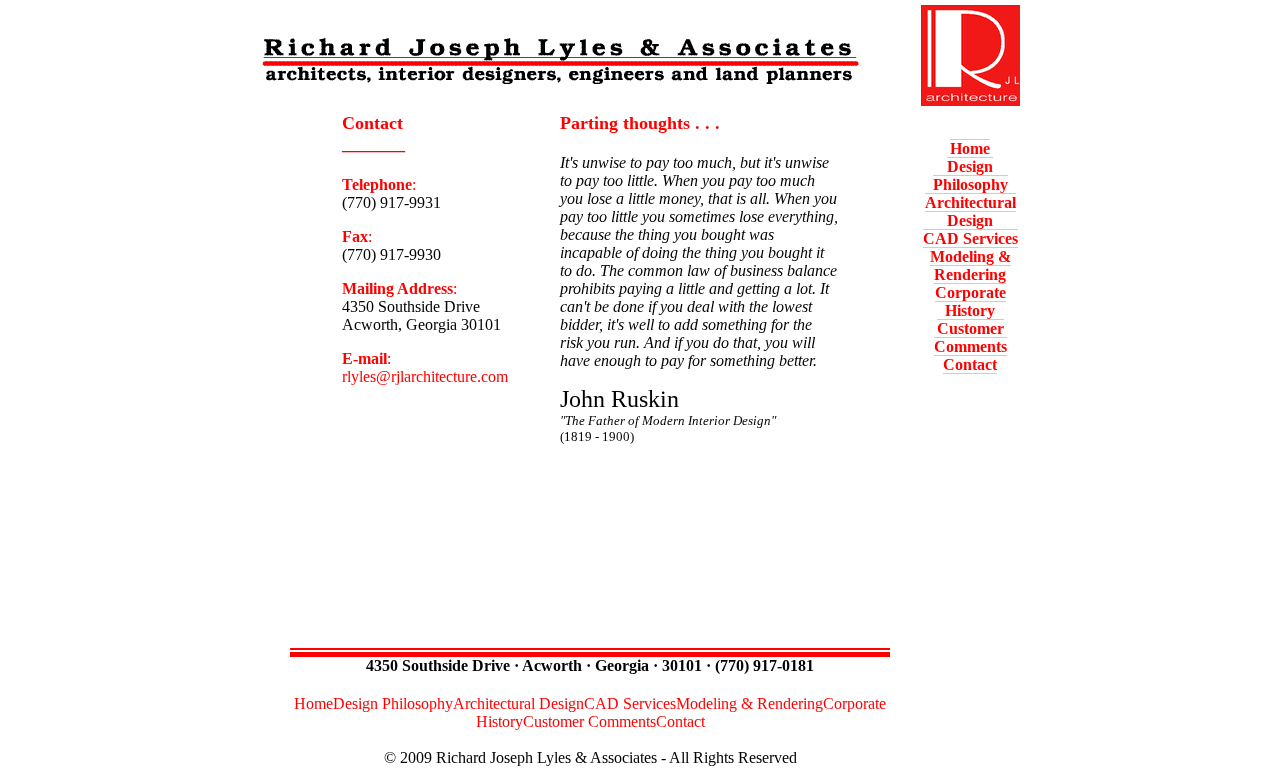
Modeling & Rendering (970, 265)
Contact (970, 364)
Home (970, 148)
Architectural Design (970, 211)
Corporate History (970, 301)
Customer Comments (970, 337)
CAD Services (970, 238)
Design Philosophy (970, 175)
